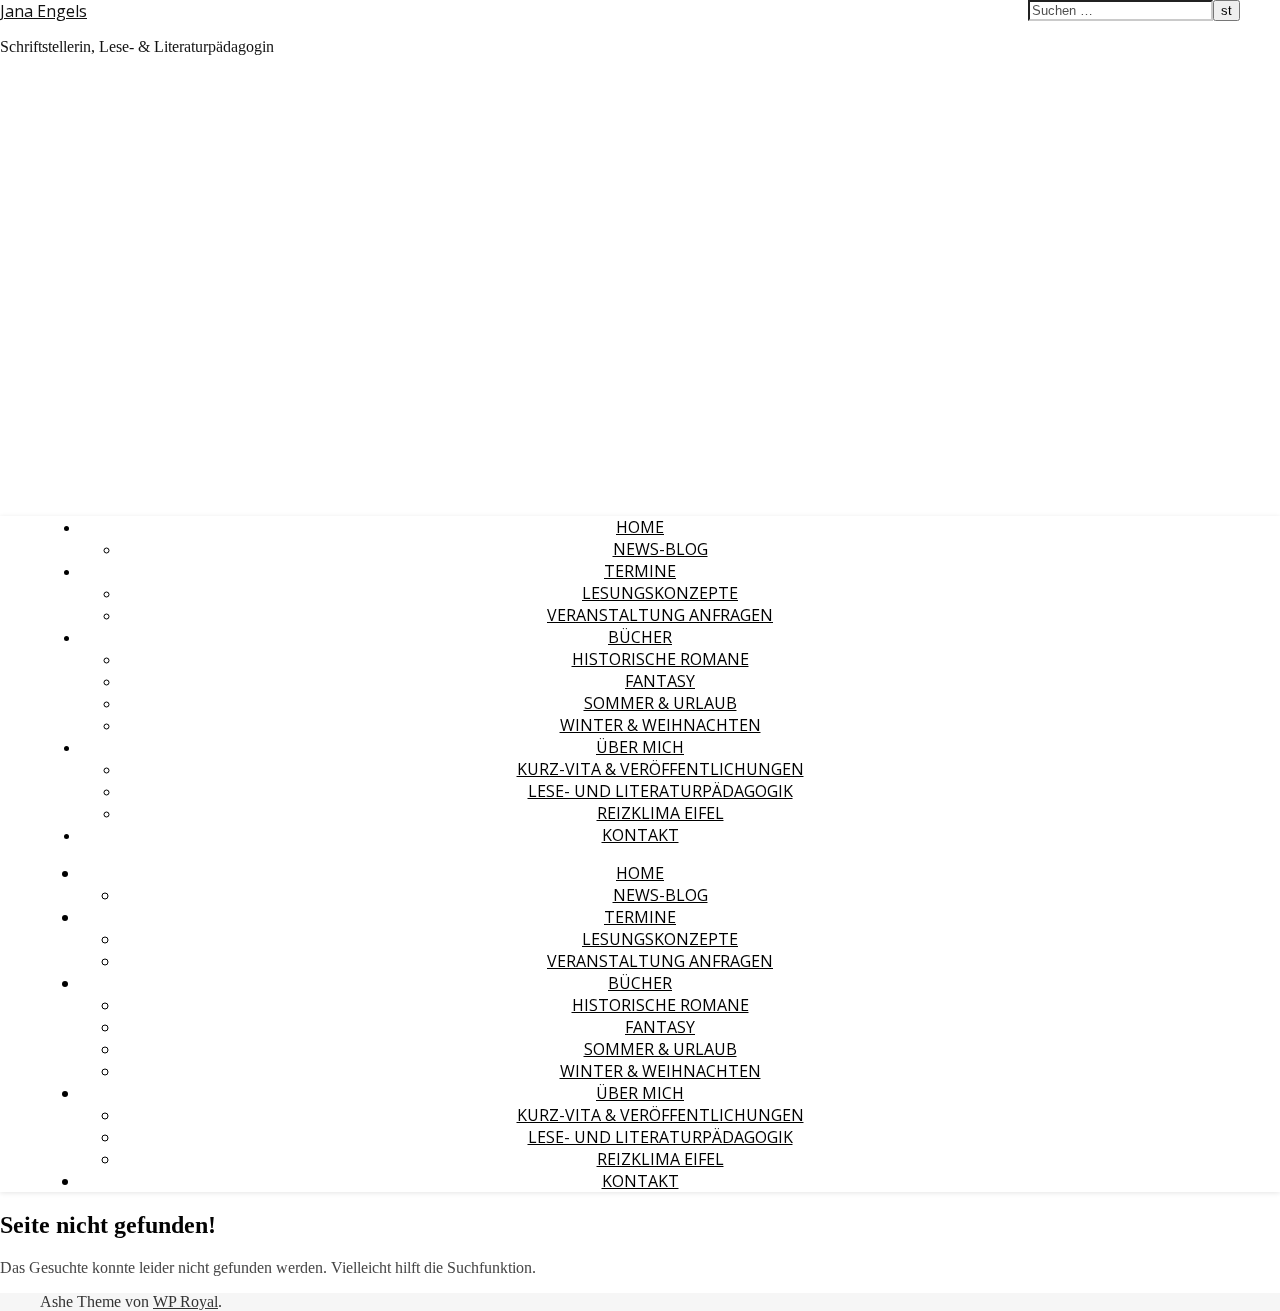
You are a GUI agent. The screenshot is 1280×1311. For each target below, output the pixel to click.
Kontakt (640, 835)
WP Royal (185, 1301)
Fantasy (660, 681)
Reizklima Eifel (660, 813)
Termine (640, 571)
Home (640, 527)
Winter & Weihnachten (660, 725)
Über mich (640, 747)
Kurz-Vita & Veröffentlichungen (660, 769)
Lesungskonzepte (660, 593)
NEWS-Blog (660, 549)
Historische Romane (660, 659)
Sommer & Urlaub (660, 703)
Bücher (640, 637)
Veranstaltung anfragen (660, 615)
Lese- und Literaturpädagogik (660, 791)
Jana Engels (43, 11)
